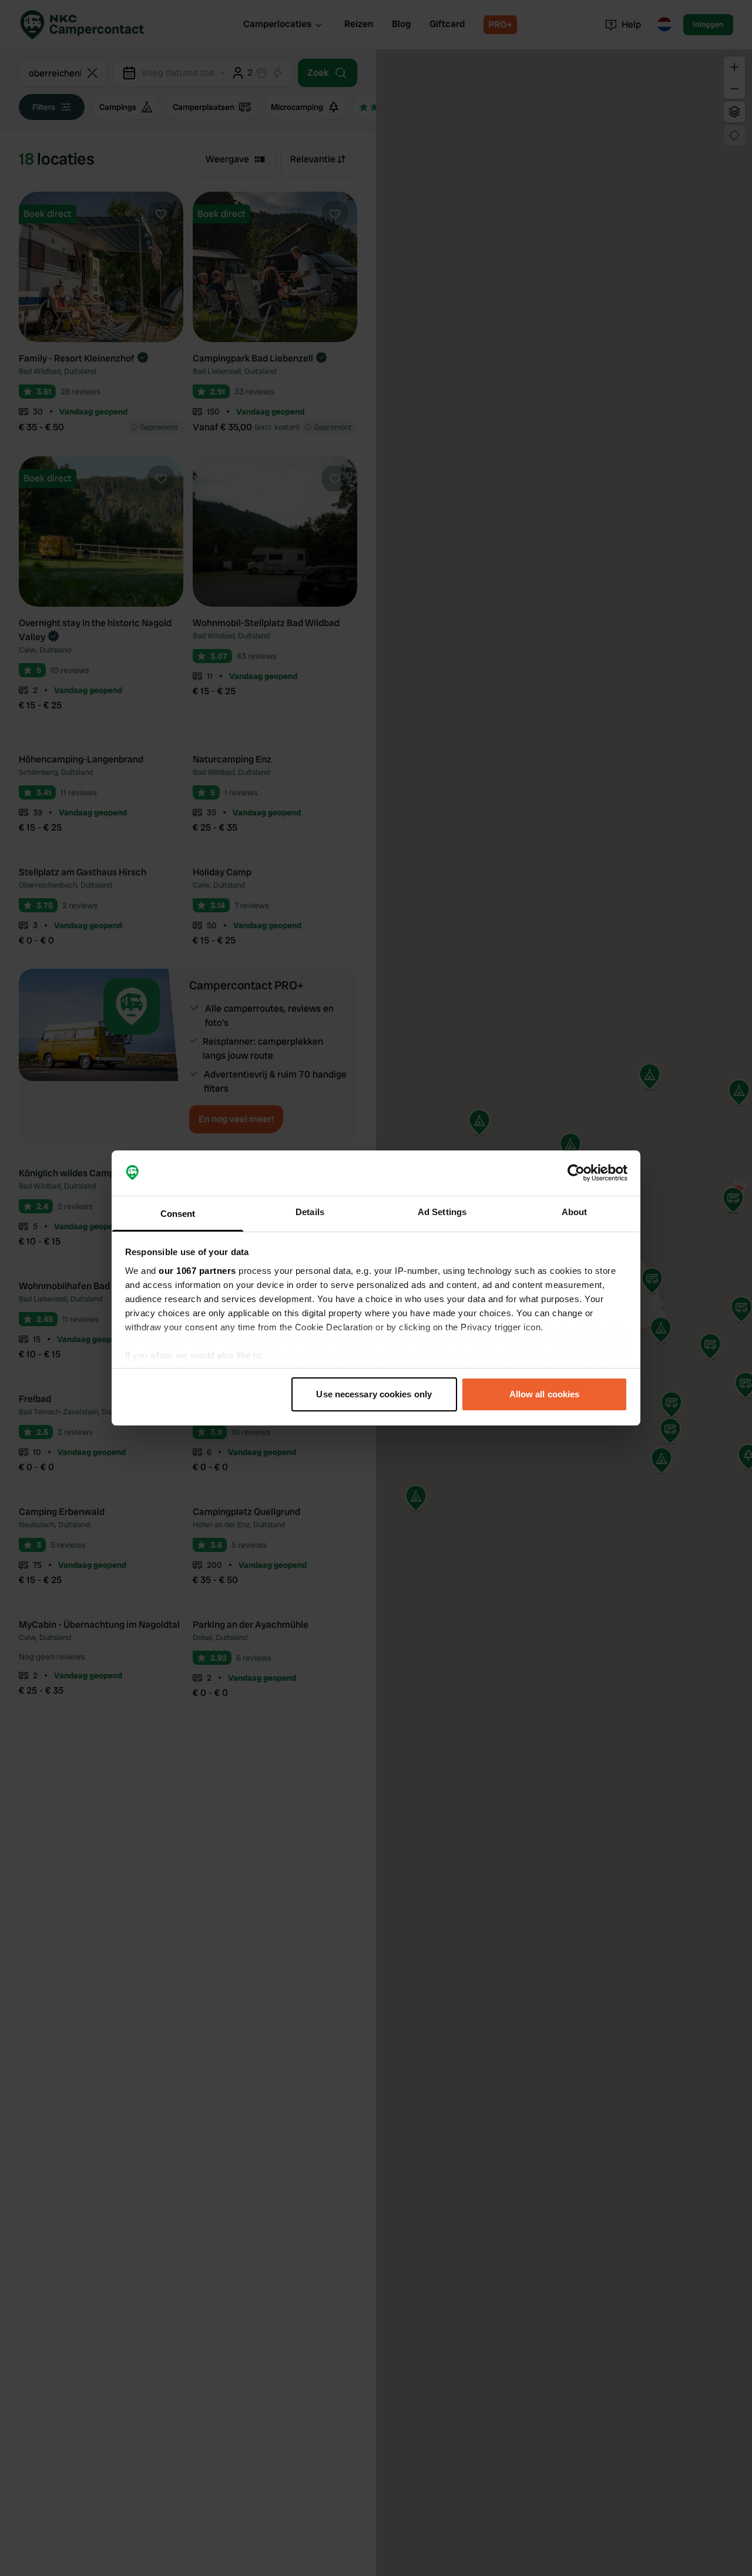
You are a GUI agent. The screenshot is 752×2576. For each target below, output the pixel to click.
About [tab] (575, 1212)
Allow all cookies (545, 1394)
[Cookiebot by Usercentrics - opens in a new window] (576, 1173)
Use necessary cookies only (374, 1394)
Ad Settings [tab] (442, 1212)
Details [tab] (310, 1212)
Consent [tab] (178, 1214)
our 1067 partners (197, 1271)
